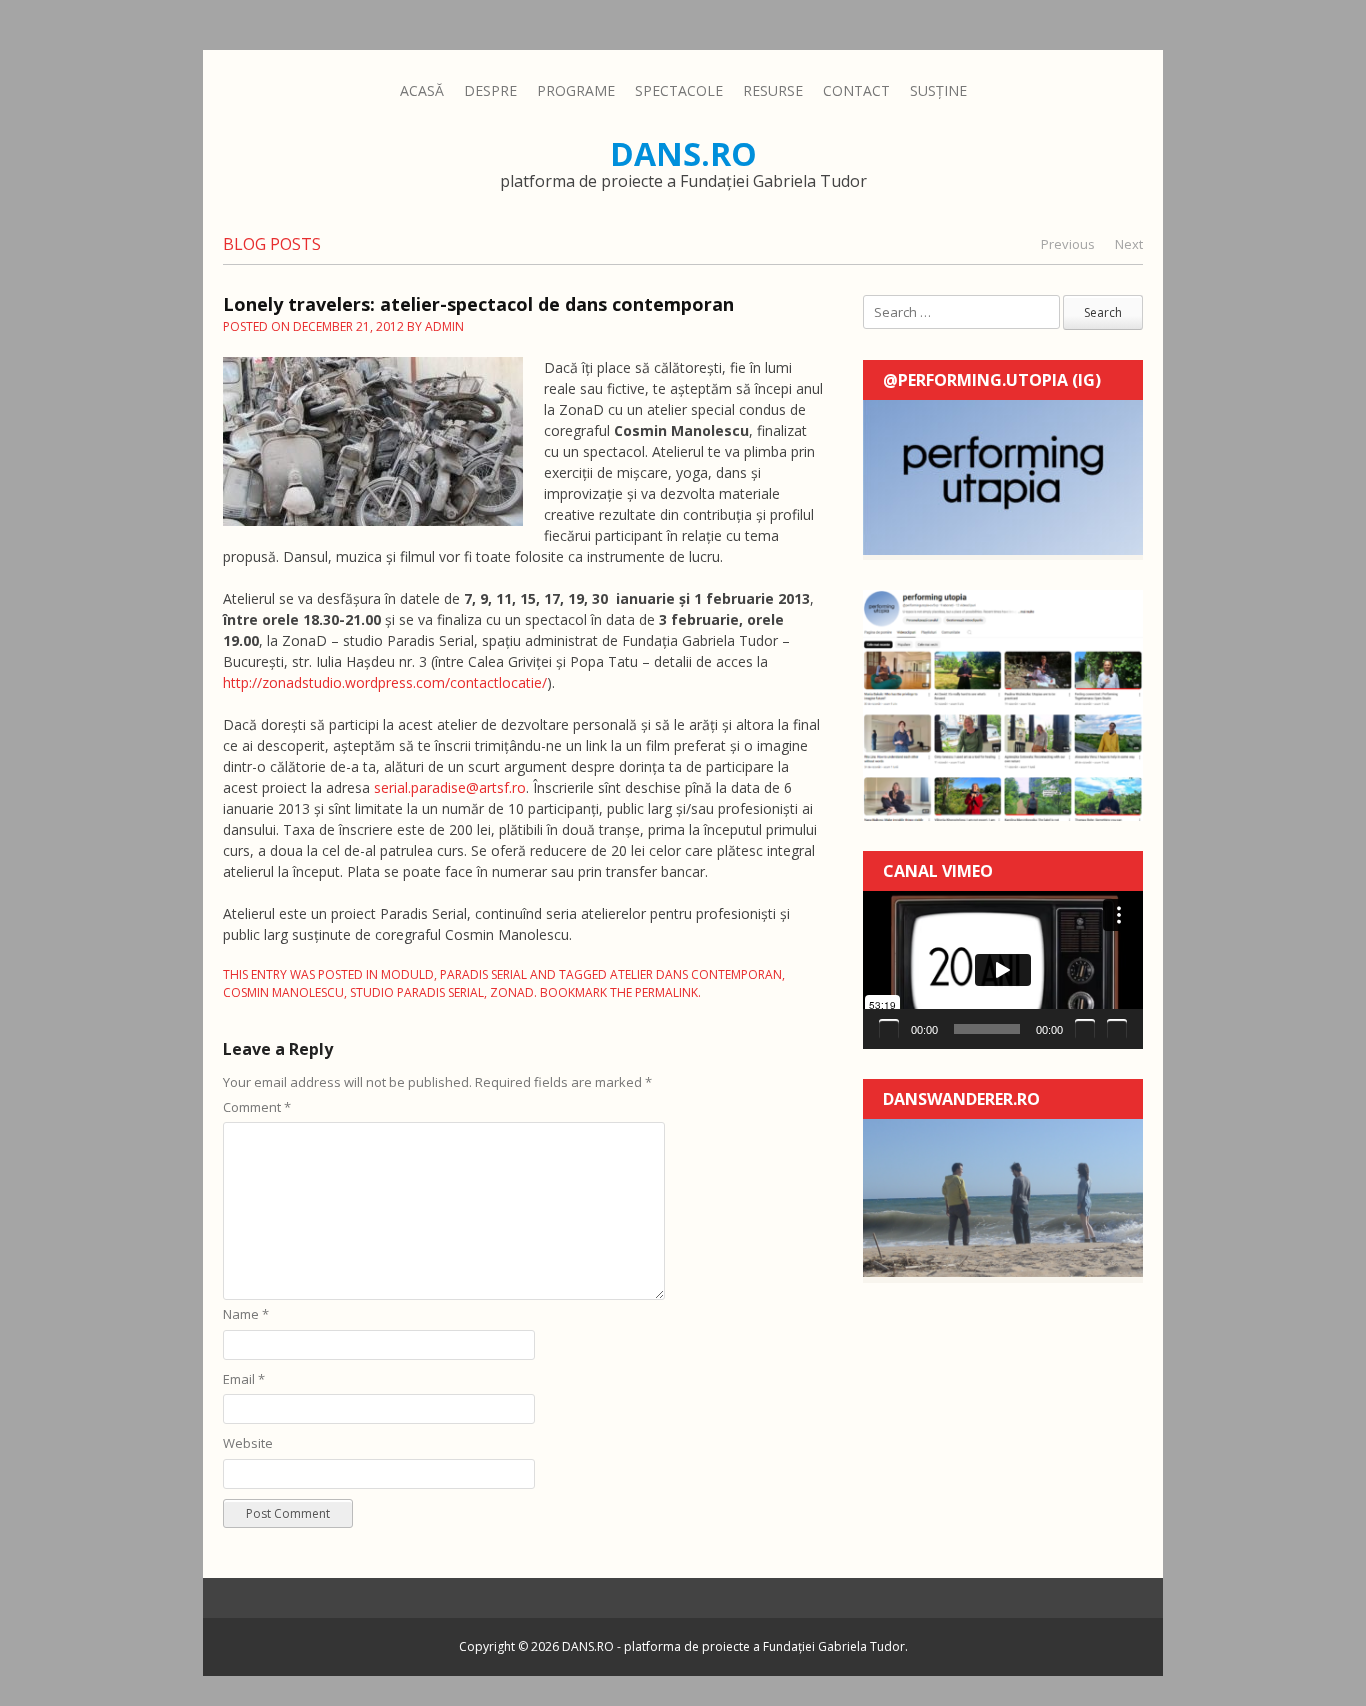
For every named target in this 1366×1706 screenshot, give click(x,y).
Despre (490, 90)
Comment (257, 1107)
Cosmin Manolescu (283, 992)
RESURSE (773, 90)
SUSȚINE (938, 90)
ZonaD (512, 992)
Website (248, 1443)
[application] (1003, 970)
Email (244, 1379)
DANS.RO (683, 153)
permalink (666, 992)
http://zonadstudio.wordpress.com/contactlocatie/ (385, 682)
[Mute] (1085, 1029)
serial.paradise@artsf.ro (450, 787)
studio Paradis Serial (417, 992)
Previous (1068, 244)
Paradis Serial (483, 974)
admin (444, 326)
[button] (1003, 970)
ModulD (407, 974)
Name (246, 1314)
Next (1129, 244)
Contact (856, 90)
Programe (576, 90)
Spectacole (679, 90)
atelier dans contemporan (696, 974)
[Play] (889, 1029)
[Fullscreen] (1117, 1029)
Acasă (422, 90)
